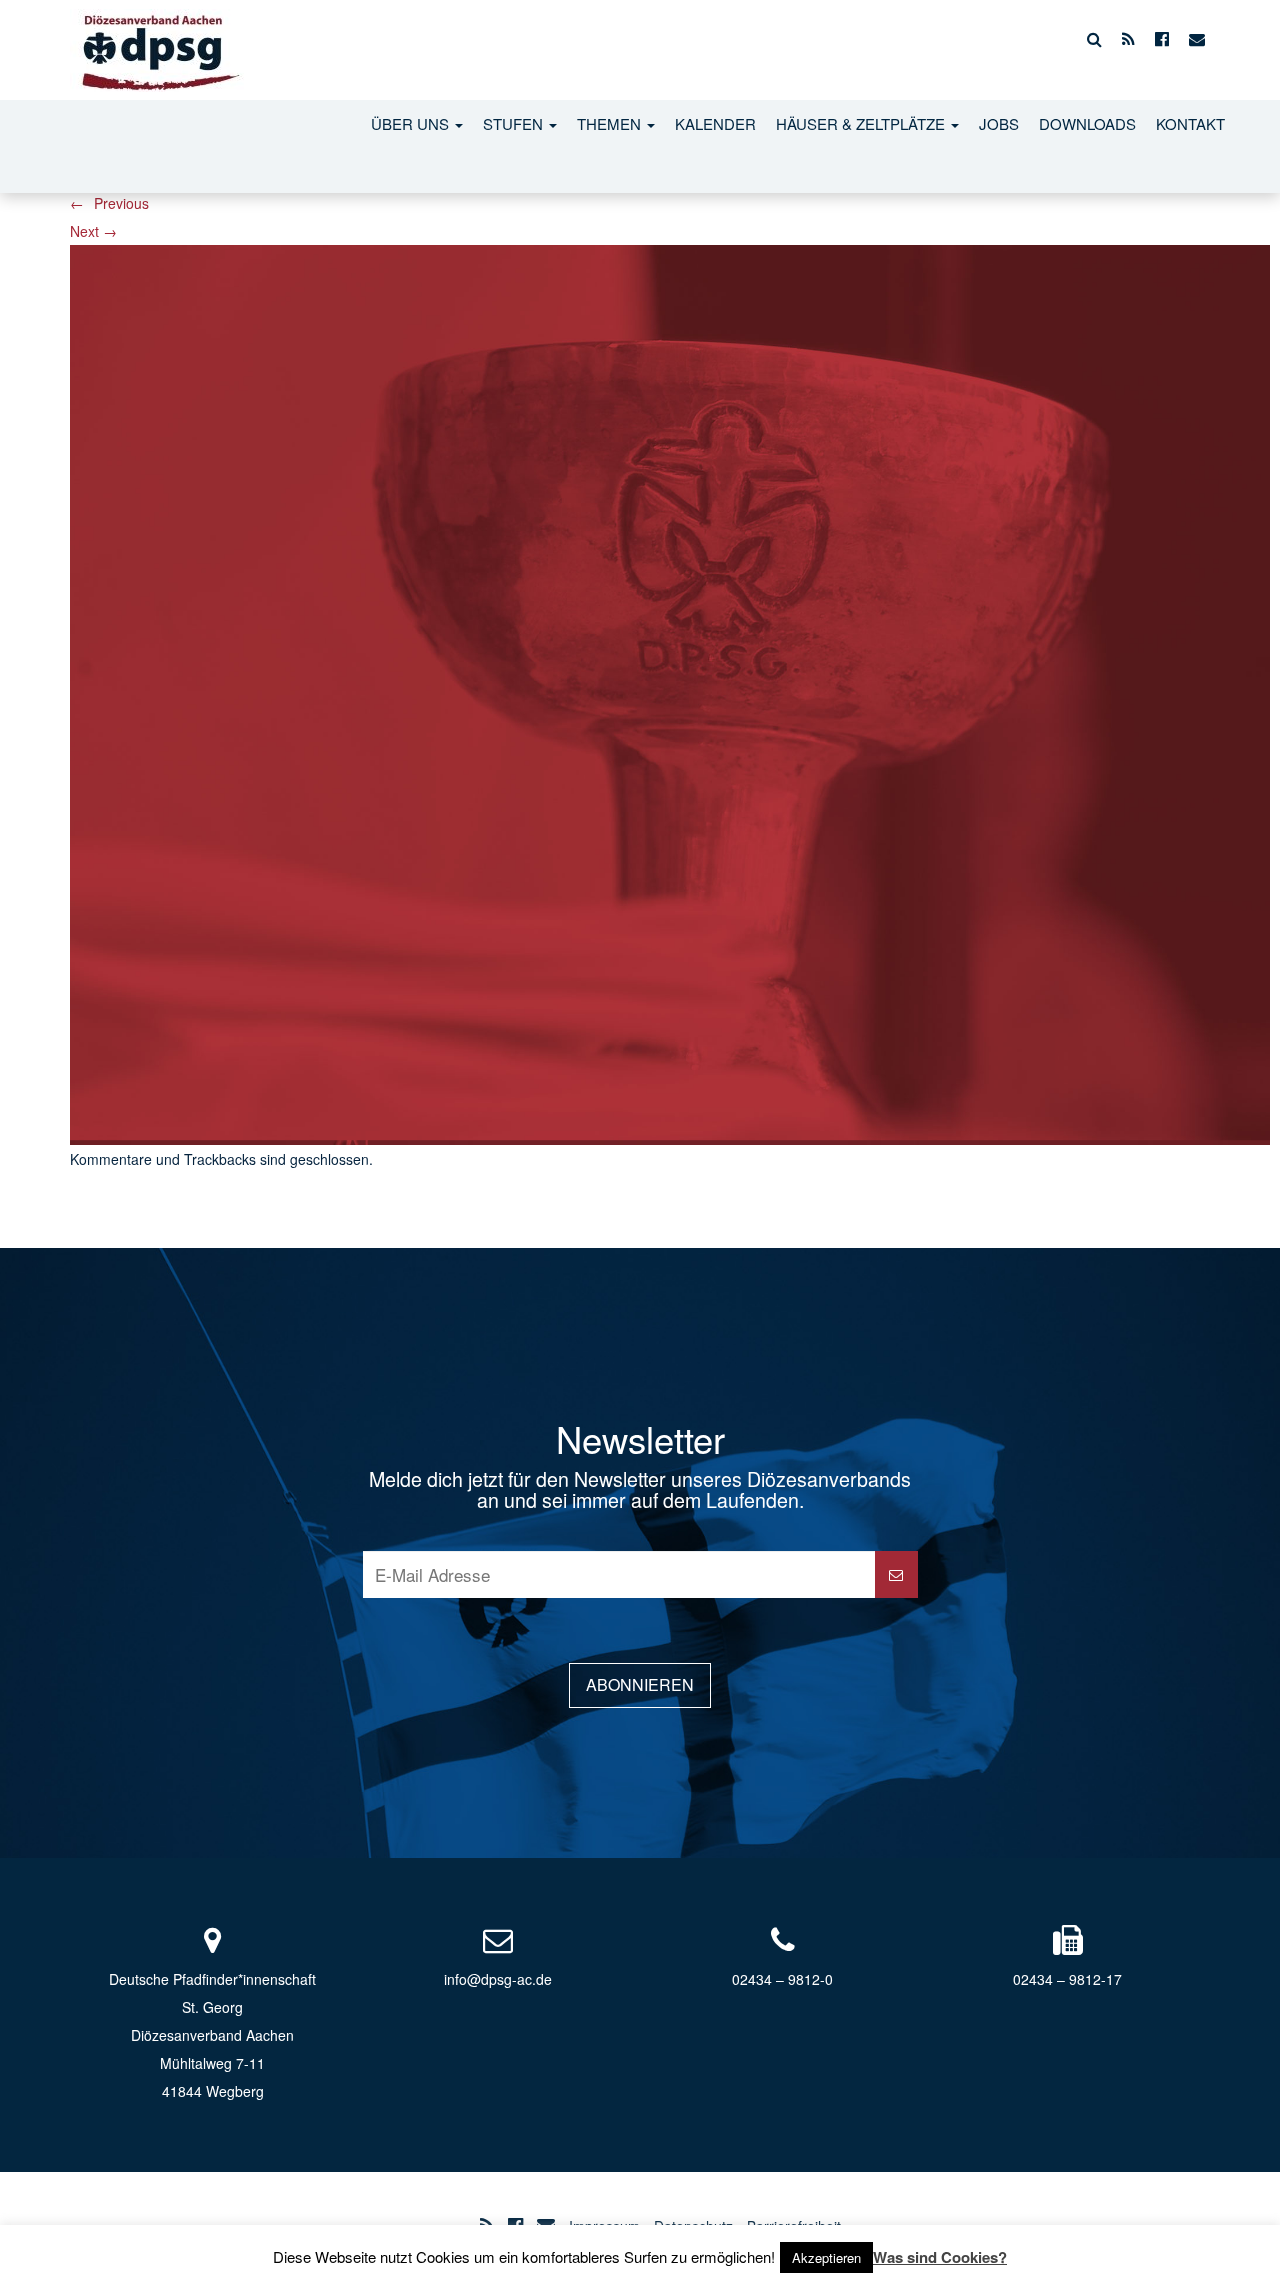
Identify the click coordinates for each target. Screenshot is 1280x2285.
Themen (611, 123)
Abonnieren (640, 1684)
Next (93, 231)
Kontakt (1190, 123)
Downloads (1087, 123)
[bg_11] (670, 692)
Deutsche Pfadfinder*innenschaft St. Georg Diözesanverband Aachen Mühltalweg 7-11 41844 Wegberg (212, 2035)
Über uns (412, 123)
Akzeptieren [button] (826, 2257)
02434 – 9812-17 (1067, 1979)
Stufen (515, 123)
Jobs (999, 123)
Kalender (715, 123)
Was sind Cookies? (940, 2257)
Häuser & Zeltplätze (862, 123)
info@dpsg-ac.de (498, 1979)
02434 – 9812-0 (782, 1979)
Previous (109, 203)
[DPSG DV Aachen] (157, 39)
